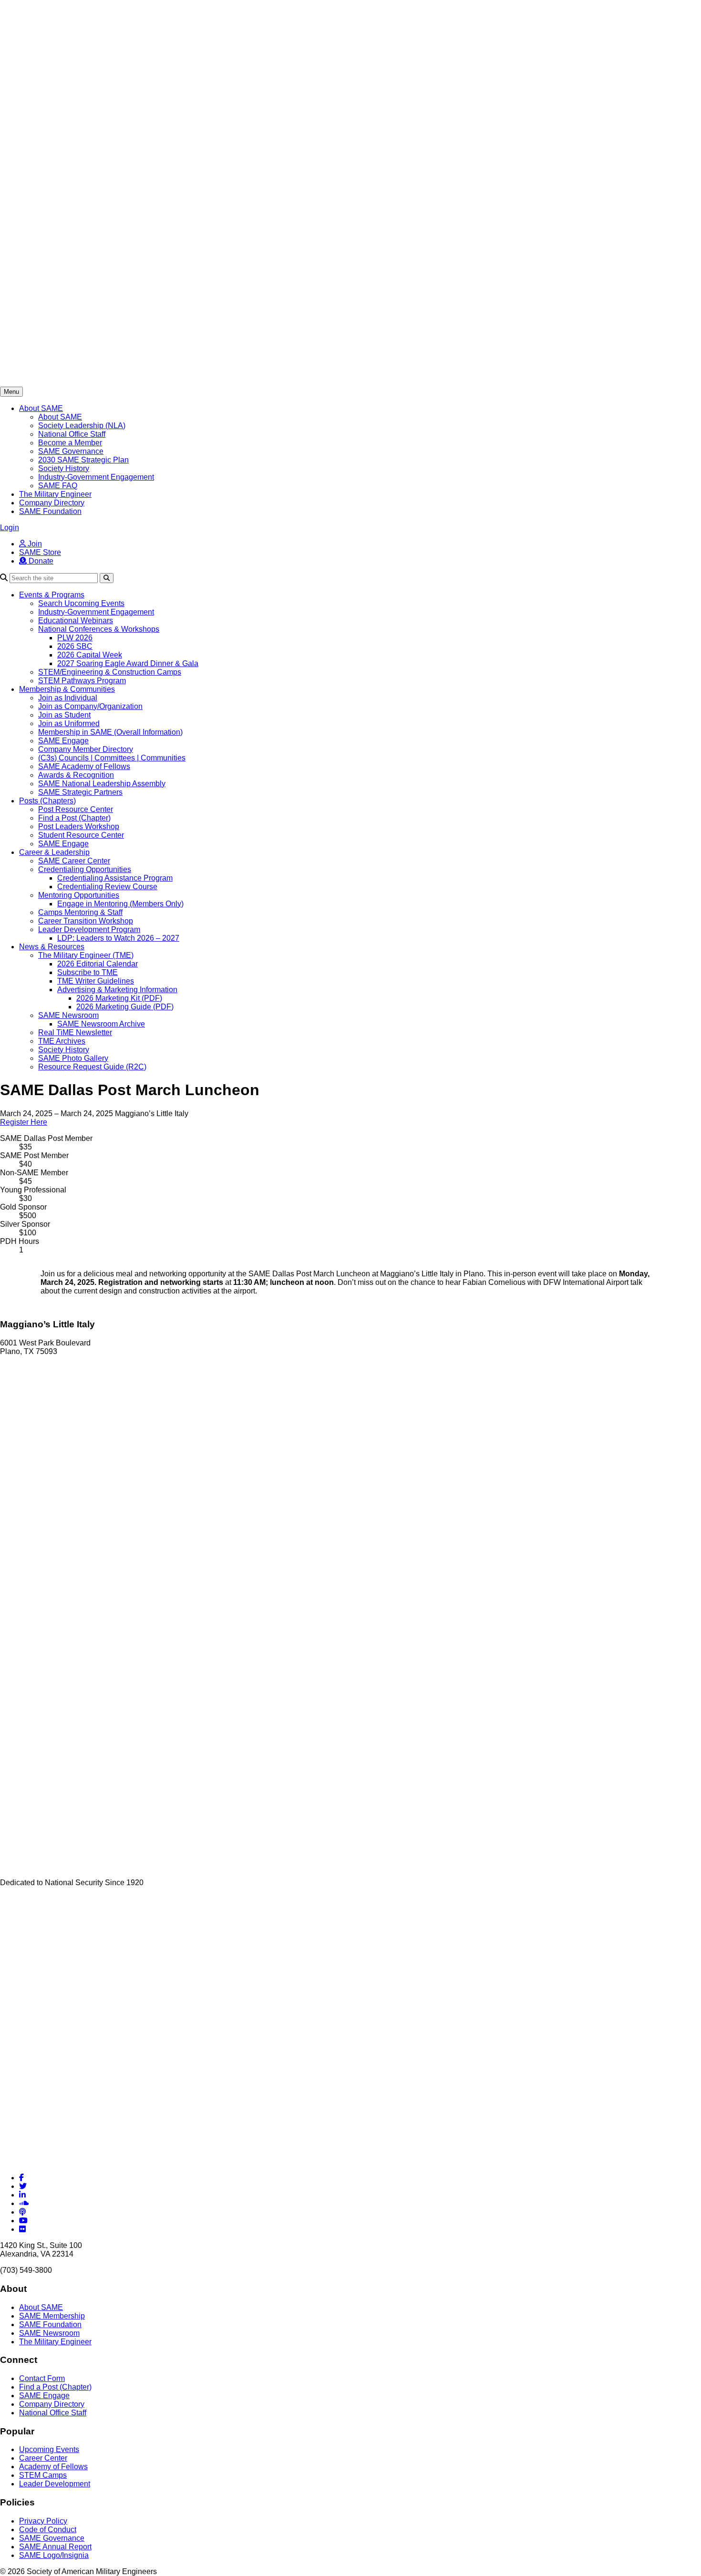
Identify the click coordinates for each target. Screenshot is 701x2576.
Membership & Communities (67, 689)
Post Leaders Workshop (79, 826)
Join (34, 544)
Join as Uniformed (69, 724)
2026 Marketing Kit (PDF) (119, 998)
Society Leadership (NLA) (82, 426)
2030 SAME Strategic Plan (83, 460)
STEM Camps (43, 2475)
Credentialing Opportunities (85, 869)
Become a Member (70, 443)
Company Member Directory (86, 749)
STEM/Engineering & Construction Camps (110, 672)
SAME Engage (63, 741)
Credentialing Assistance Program (115, 878)
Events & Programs (52, 595)
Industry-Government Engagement (96, 477)
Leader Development (55, 2484)
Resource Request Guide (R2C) (92, 1067)
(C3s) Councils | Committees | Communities (112, 758)
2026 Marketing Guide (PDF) (125, 1007)
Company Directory (52, 503)
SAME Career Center (74, 861)
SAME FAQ (58, 486)
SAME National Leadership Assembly (102, 784)
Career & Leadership (54, 852)
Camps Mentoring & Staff (80, 912)
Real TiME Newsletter (75, 1032)
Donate (40, 561)
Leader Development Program (89, 929)
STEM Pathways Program (82, 681)
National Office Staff (72, 434)
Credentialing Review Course (107, 887)
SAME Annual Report (55, 2547)
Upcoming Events (49, 2449)
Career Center (43, 2458)
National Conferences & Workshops (99, 629)
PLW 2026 (75, 638)
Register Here (24, 1122)
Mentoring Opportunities (79, 895)
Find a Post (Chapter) (74, 818)
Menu (11, 392)
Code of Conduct (48, 2530)
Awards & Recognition (76, 775)
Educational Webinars (76, 621)
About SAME (41, 408)
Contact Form (42, 2378)
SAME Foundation (50, 511)
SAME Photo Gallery (73, 1058)
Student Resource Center (81, 835)
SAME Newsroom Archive (101, 1024)
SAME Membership (52, 2316)
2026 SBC (75, 646)
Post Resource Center (76, 809)
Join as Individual (68, 698)
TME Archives (62, 1041)
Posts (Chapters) (47, 801)
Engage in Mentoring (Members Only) (120, 904)
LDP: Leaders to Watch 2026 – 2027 (118, 938)
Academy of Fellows (53, 2467)
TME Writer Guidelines (96, 981)
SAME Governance (71, 451)
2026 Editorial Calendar (98, 964)
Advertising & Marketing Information (117, 990)
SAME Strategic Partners (80, 792)
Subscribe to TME (88, 972)
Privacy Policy (43, 2521)
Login (10, 528)
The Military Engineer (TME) (86, 955)
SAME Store (40, 552)
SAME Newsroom (68, 1015)
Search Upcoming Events (81, 603)
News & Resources (52, 947)
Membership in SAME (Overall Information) (110, 732)
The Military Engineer (55, 494)
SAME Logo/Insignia (54, 2555)
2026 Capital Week (90, 655)
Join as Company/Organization (90, 706)
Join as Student (64, 715)
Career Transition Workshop (86, 921)
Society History (64, 468)
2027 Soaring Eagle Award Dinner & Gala (128, 663)
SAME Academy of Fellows (84, 766)
